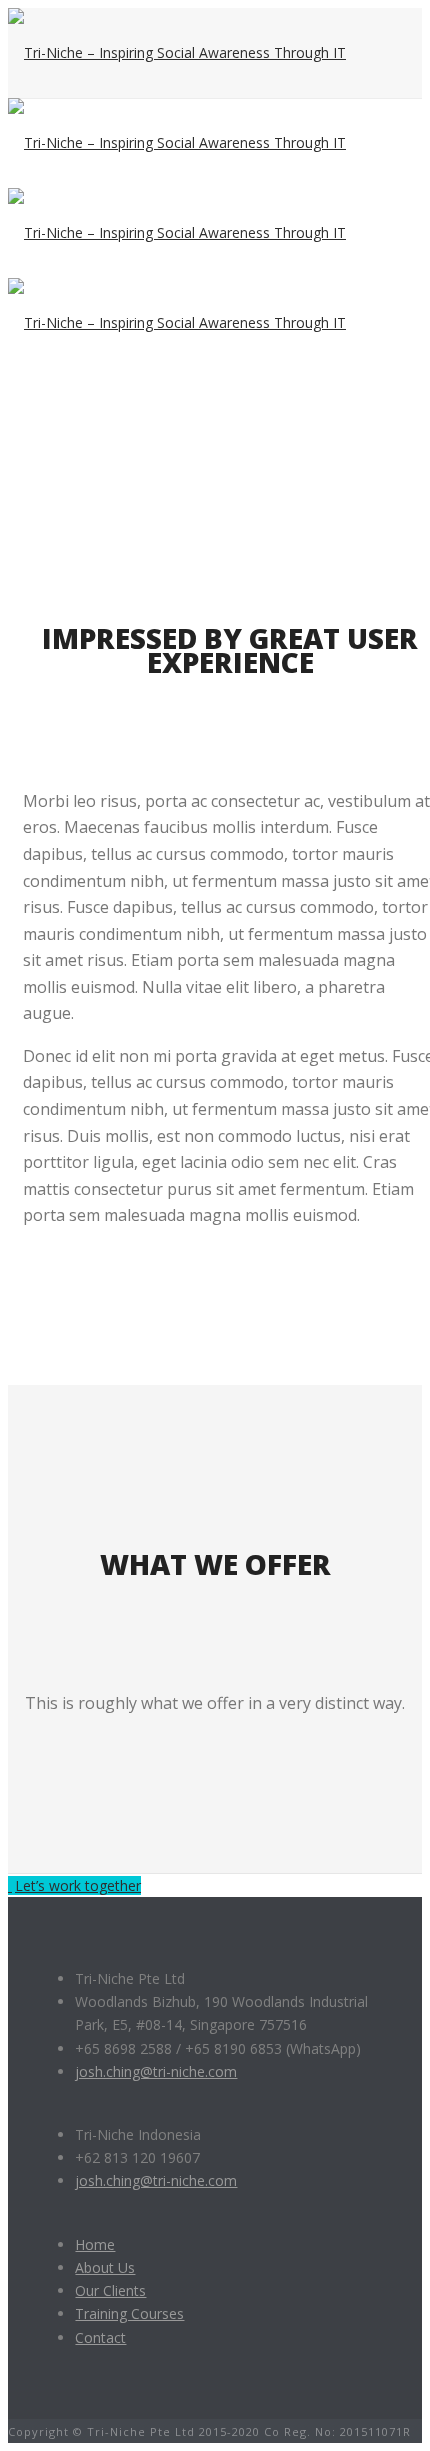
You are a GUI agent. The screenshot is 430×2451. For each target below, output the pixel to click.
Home (95, 2244)
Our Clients (110, 2290)
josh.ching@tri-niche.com (156, 2071)
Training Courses (129, 2313)
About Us (105, 2267)
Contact (100, 2337)
